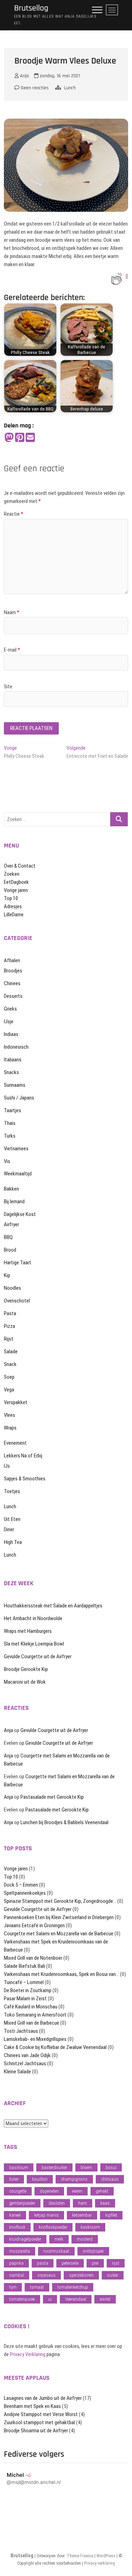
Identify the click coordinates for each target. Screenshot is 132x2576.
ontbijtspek (93, 2251)
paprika (16, 2263)
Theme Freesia (80, 2556)
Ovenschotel (17, 1301)
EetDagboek (16, 882)
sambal (17, 2275)
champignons (74, 2179)
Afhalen (12, 960)
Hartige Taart (18, 1263)
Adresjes (13, 906)
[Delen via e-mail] (30, 438)
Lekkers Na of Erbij (23, 1456)
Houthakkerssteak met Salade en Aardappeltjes (53, 1606)
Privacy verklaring (100, 2563)
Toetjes (12, 1491)
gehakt (102, 2191)
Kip (7, 1275)
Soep (9, 1377)
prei (95, 2263)
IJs (7, 1466)
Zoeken (12, 874)
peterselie (70, 2263)
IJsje (9, 1022)
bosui (111, 2167)
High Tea (13, 1542)
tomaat (37, 2287)
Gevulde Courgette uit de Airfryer (38, 1657)
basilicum (19, 2167)
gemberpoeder (22, 2203)
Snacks (11, 1072)
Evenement (15, 1443)
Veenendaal (76, 2299)
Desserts (13, 996)
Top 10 (11, 898)
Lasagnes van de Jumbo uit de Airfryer (43, 2398)
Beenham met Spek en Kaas (32, 2406)
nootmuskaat (56, 2251)
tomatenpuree (22, 2299)
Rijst (9, 1339)
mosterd (85, 2239)
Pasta (10, 1313)
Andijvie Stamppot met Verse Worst (41, 2414)
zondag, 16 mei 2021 (59, 76)
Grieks (10, 1009)
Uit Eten (12, 1519)
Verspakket (16, 1402)
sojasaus (46, 2275)
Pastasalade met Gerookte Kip (52, 1797)
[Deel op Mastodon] (9, 438)
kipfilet (111, 2215)
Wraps (10, 1428)
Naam (12, 612)
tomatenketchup (73, 2287)
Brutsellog (31, 8)
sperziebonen (81, 2275)
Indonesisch (16, 1047)
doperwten (49, 2191)
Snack (10, 1364)
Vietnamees (16, 1149)
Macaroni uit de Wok (25, 1682)
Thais (10, 1123)
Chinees (12, 983)
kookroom (90, 2227)
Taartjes (12, 1110)
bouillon (40, 2179)
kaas (105, 2203)
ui (50, 2299)
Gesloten (57, 2203)
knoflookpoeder (53, 2227)
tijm (13, 2287)
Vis (7, 1161)
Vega (9, 1390)
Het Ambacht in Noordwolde (33, 1618)
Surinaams (15, 1085)
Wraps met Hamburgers (28, 1631)
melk (59, 2239)
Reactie (14, 514)
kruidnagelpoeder (25, 2239)
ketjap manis (46, 2215)
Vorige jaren (16, 890)
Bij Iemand (14, 1202)
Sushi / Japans (19, 1098)
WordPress (106, 2556)
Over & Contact (20, 866)
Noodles (12, 1288)
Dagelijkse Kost (20, 1214)
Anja (24, 76)
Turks (10, 1136)
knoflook (17, 2227)
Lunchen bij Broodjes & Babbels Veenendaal (64, 1822)
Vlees (10, 1415)
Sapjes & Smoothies (25, 1479)
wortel (105, 2299)
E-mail (12, 650)
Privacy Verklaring (28, 2354)
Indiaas (11, 1034)
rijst (116, 2263)
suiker (113, 2275)
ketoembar (82, 2215)
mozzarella (20, 2251)
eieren (77, 2191)
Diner (9, 1529)
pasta (43, 2263)
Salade (11, 1352)
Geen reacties (34, 88)
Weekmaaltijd (18, 1174)
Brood (10, 1250)
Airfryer (11, 1224)
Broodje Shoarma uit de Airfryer (36, 2431)
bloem (86, 2167)
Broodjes (13, 971)
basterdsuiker (54, 2167)
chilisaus (110, 2179)
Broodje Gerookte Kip (26, 1669)
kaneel (15, 2215)
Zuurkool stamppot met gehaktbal (39, 2422)
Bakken (11, 1189)
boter (14, 2179)
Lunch (70, 88)
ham (83, 2203)
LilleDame (14, 915)
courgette (18, 2191)
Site (8, 687)
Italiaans (13, 1060)
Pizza (10, 1326)
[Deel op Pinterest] (20, 438)
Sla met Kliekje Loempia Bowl (34, 1644)
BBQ (8, 1237)
